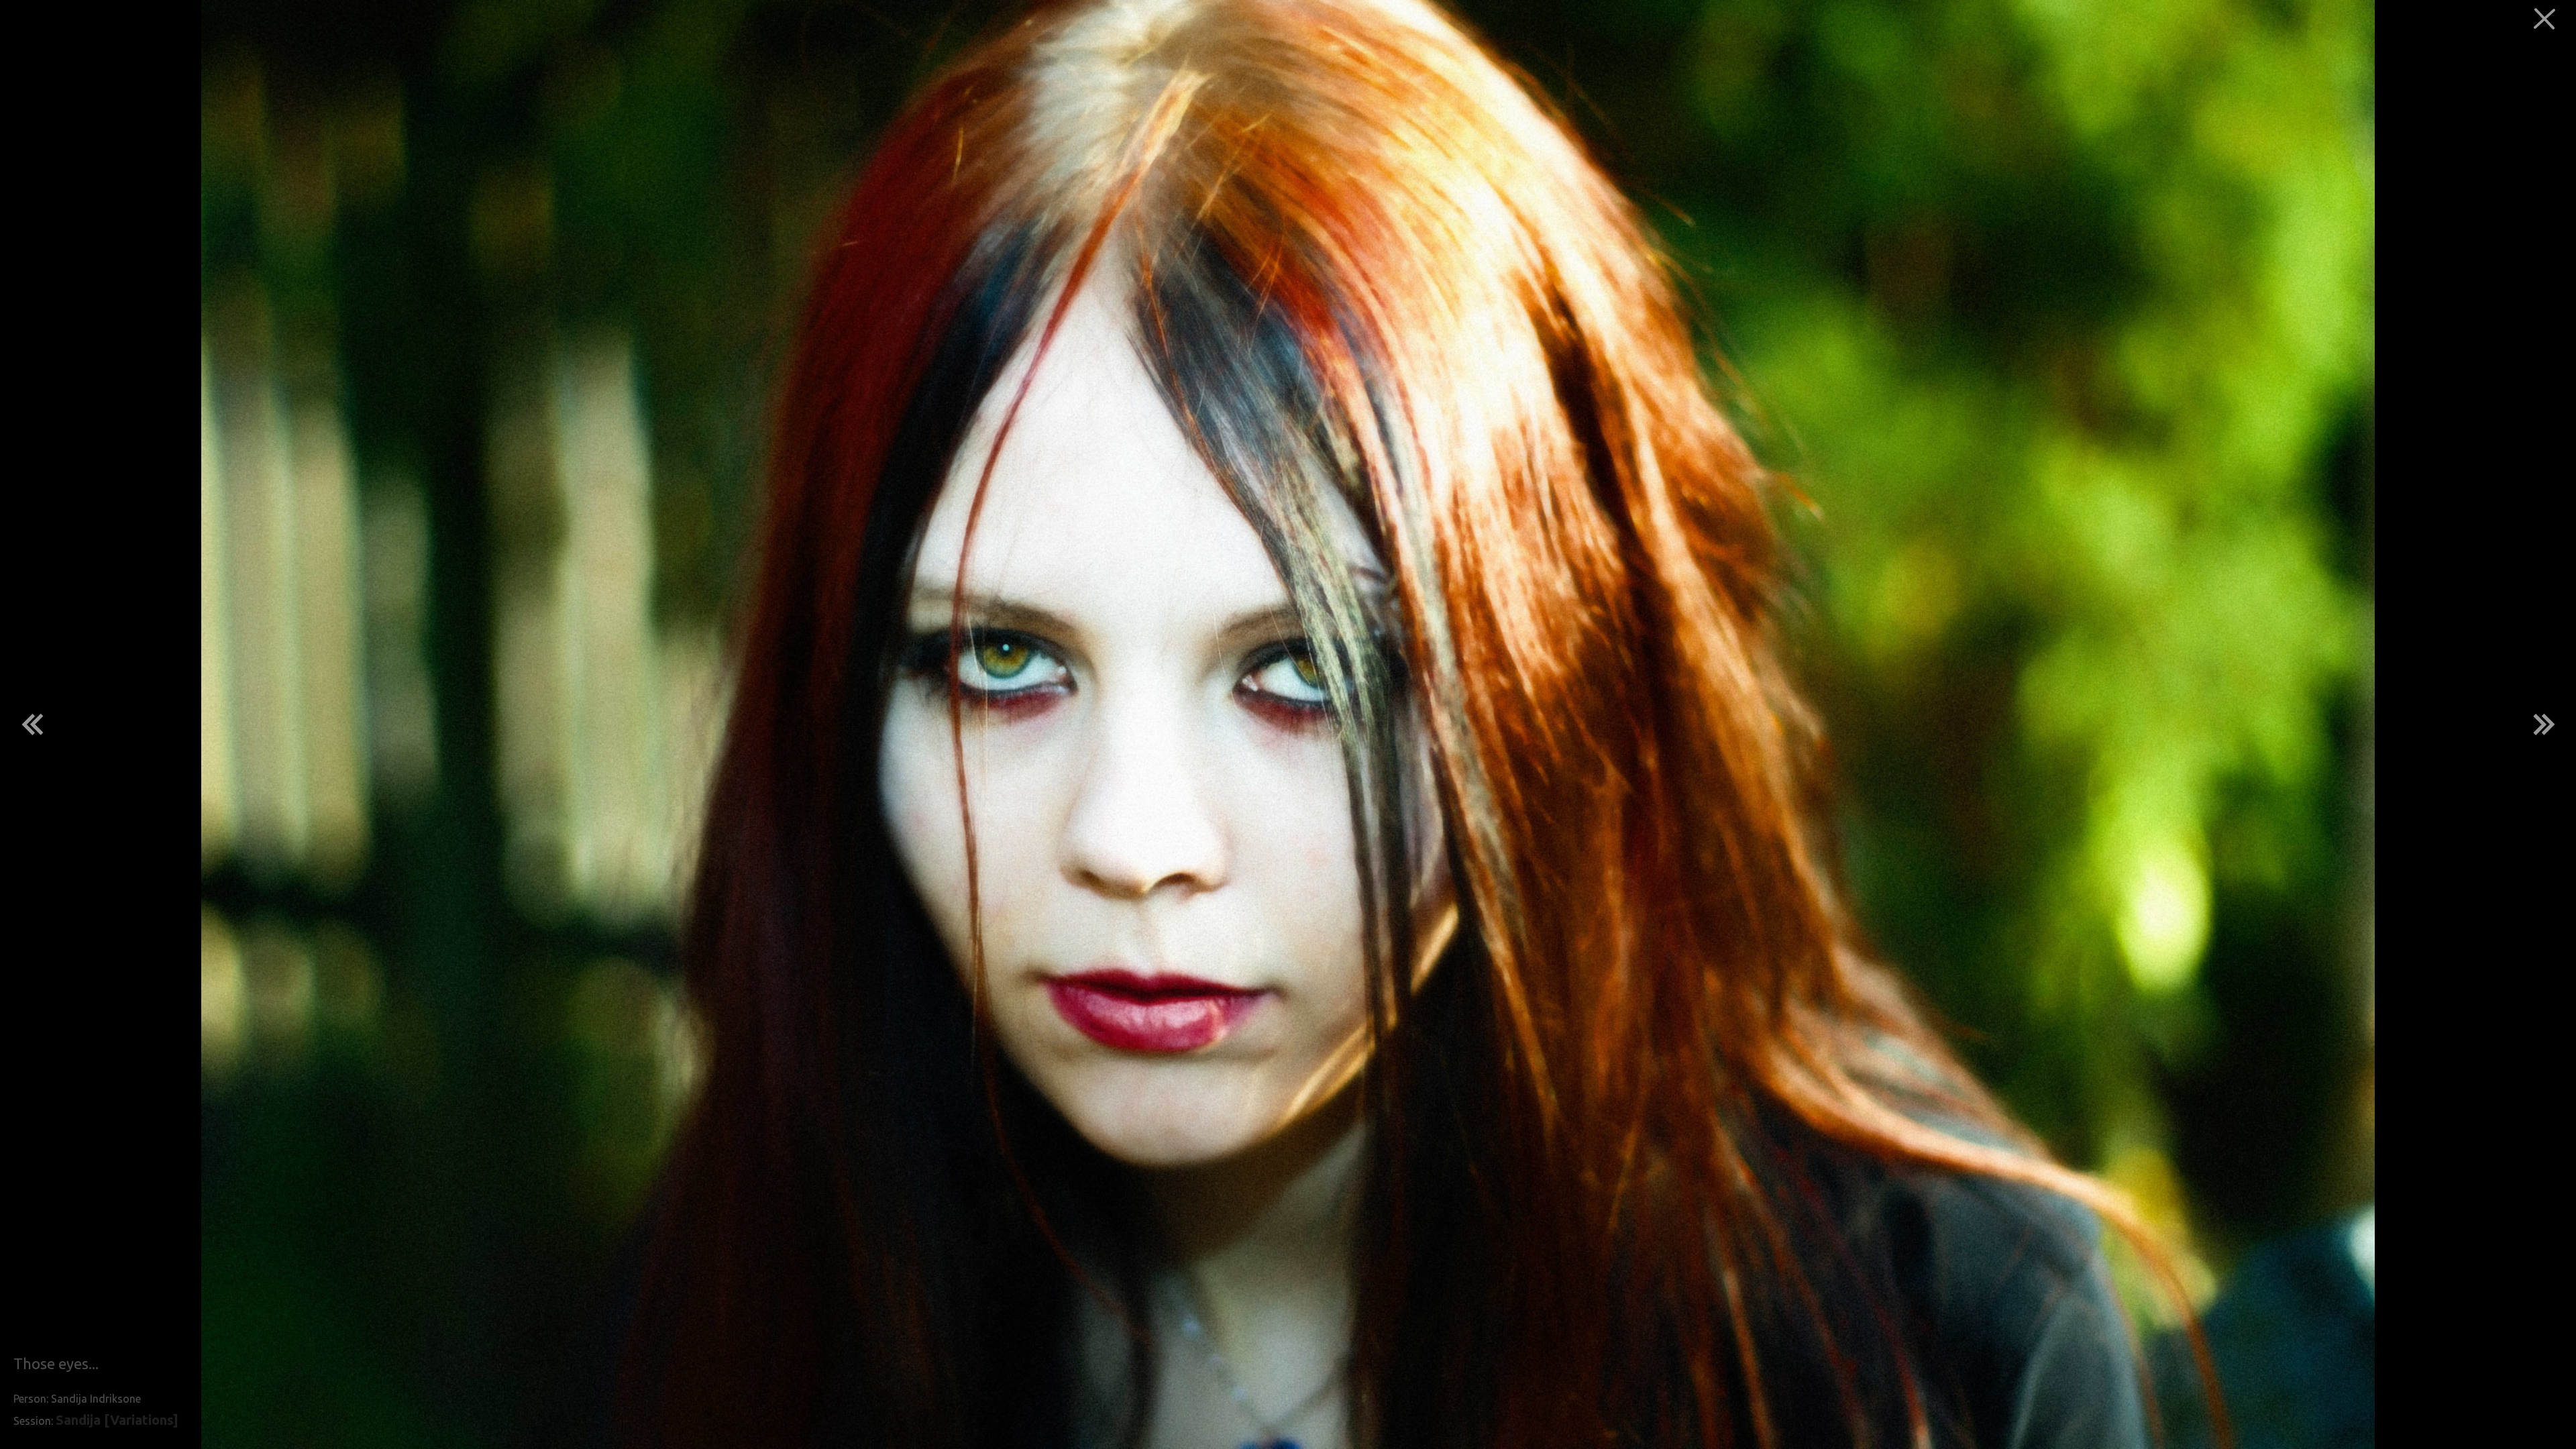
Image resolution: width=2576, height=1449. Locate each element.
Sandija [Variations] (117, 1420)
